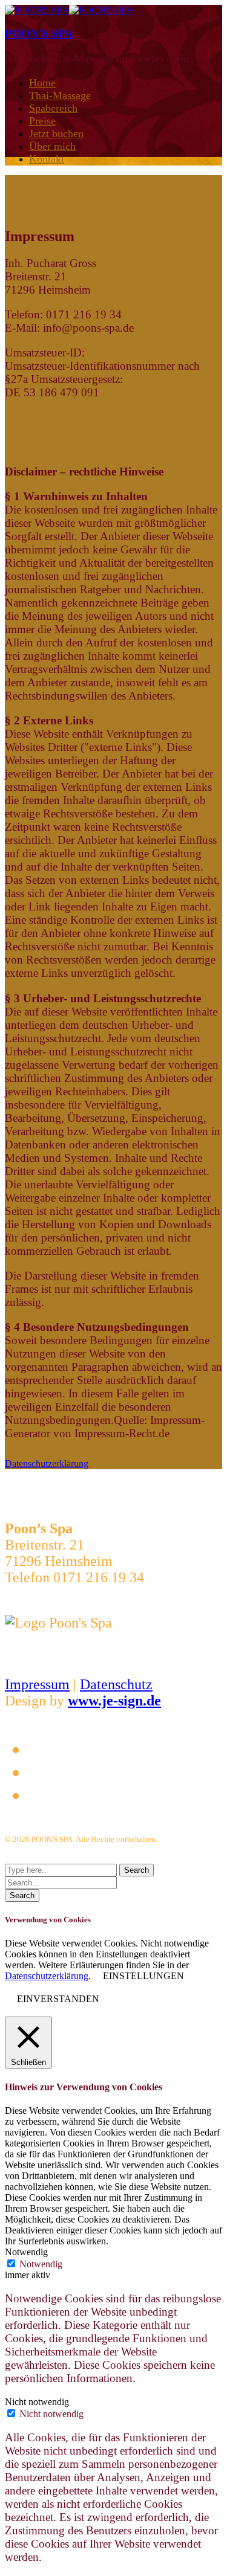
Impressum (37, 1684)
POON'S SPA (39, 34)
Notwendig (41, 2264)
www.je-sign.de (114, 1701)
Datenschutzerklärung (47, 1976)
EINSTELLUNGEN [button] (143, 1976)
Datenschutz (116, 1684)
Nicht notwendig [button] (37, 2402)
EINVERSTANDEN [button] (58, 1999)
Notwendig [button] (26, 2252)
